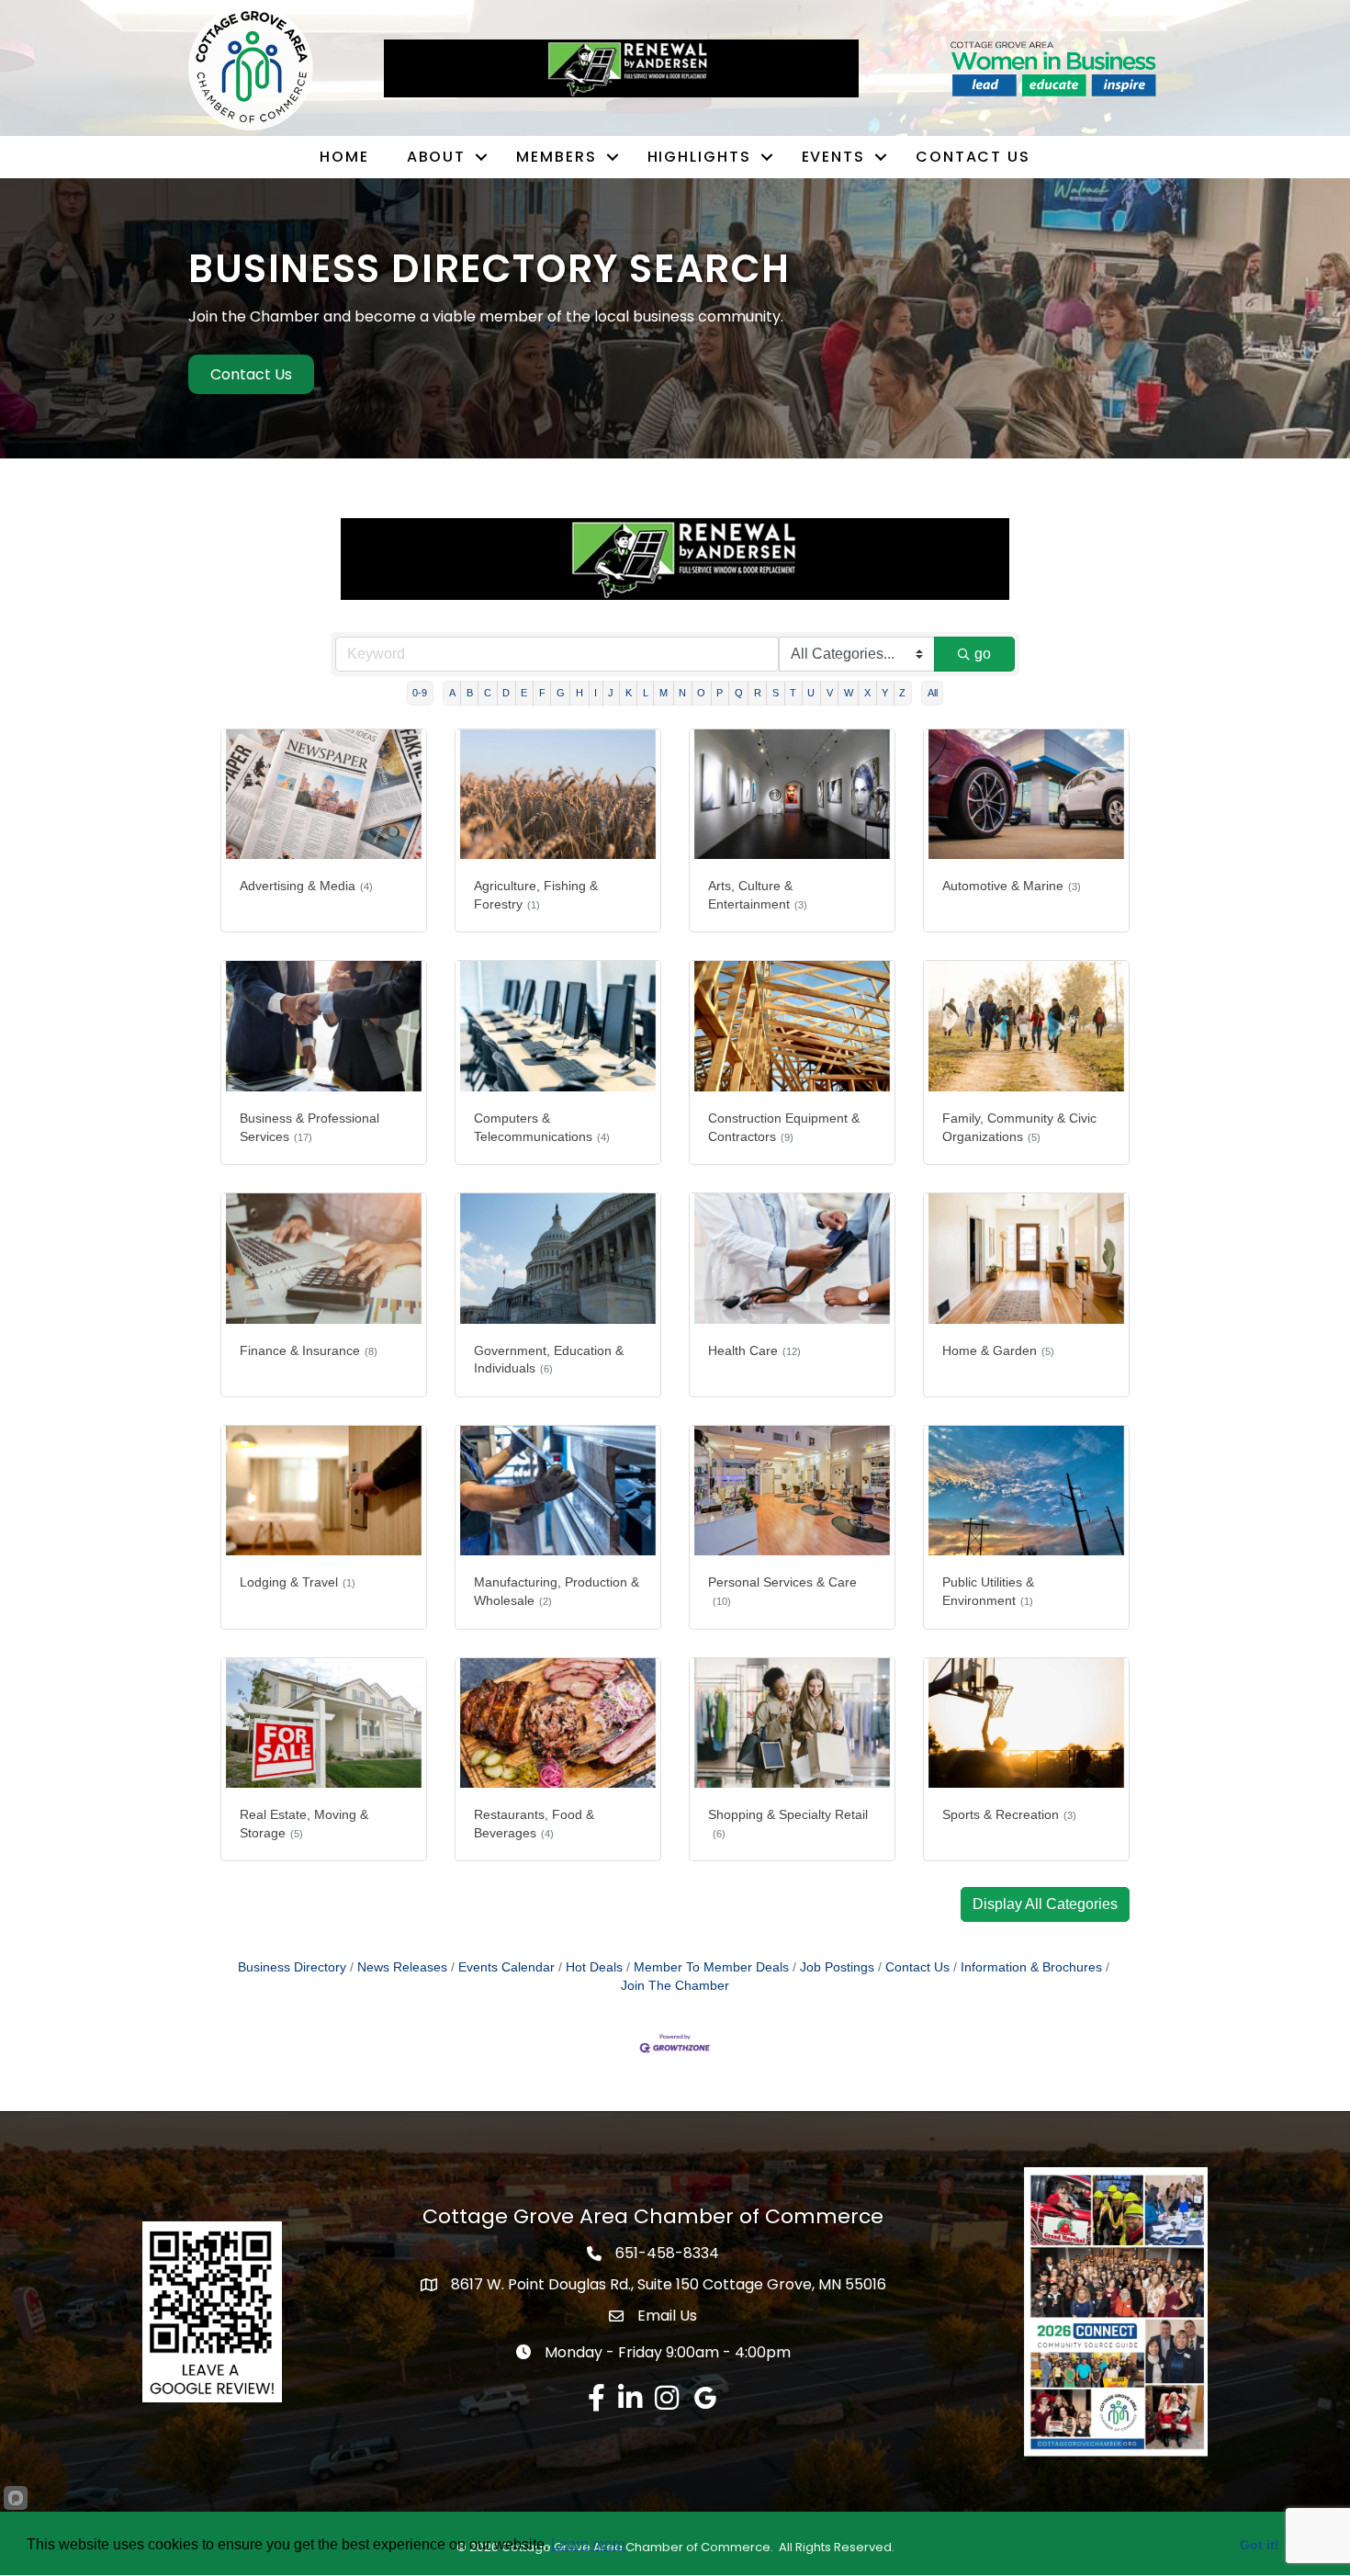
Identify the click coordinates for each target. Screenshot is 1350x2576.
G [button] (561, 693)
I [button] (596, 693)
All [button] (933, 693)
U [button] (811, 693)
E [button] (524, 693)
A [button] (452, 693)
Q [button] (739, 693)
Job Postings (837, 1967)
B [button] (470, 693)
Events (833, 157)
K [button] (629, 693)
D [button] (506, 693)
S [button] (776, 693)
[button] (1045, 1904)
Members (556, 157)
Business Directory (292, 1967)
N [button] (682, 693)
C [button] (488, 693)
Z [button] (902, 693)
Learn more (588, 2544)
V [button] (830, 693)
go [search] (983, 654)
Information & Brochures (1031, 1967)
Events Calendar (506, 1967)
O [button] (701, 693)
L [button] (646, 693)
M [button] (664, 693)
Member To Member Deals (711, 1967)
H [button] (579, 693)
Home (344, 157)
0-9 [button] (420, 693)
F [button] (542, 693)
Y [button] (885, 693)
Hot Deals (594, 1967)
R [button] (758, 693)
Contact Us (973, 157)
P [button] (720, 693)
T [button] (793, 693)
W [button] (849, 693)
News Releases (402, 1967)
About (437, 157)
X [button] (867, 693)
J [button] (611, 693)
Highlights (699, 157)
